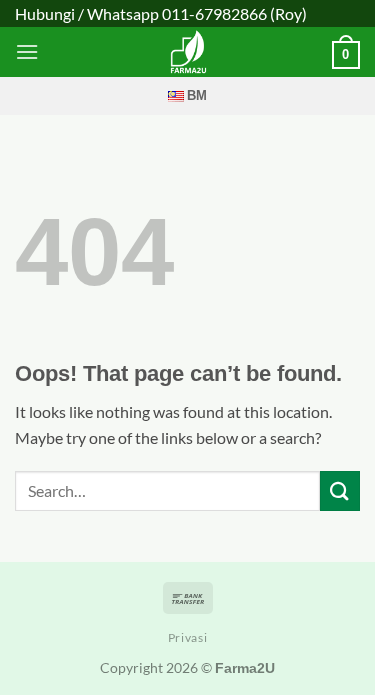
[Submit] (340, 490)
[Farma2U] (188, 52)
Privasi (187, 637)
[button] (27, 51)
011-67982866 (214, 13)
